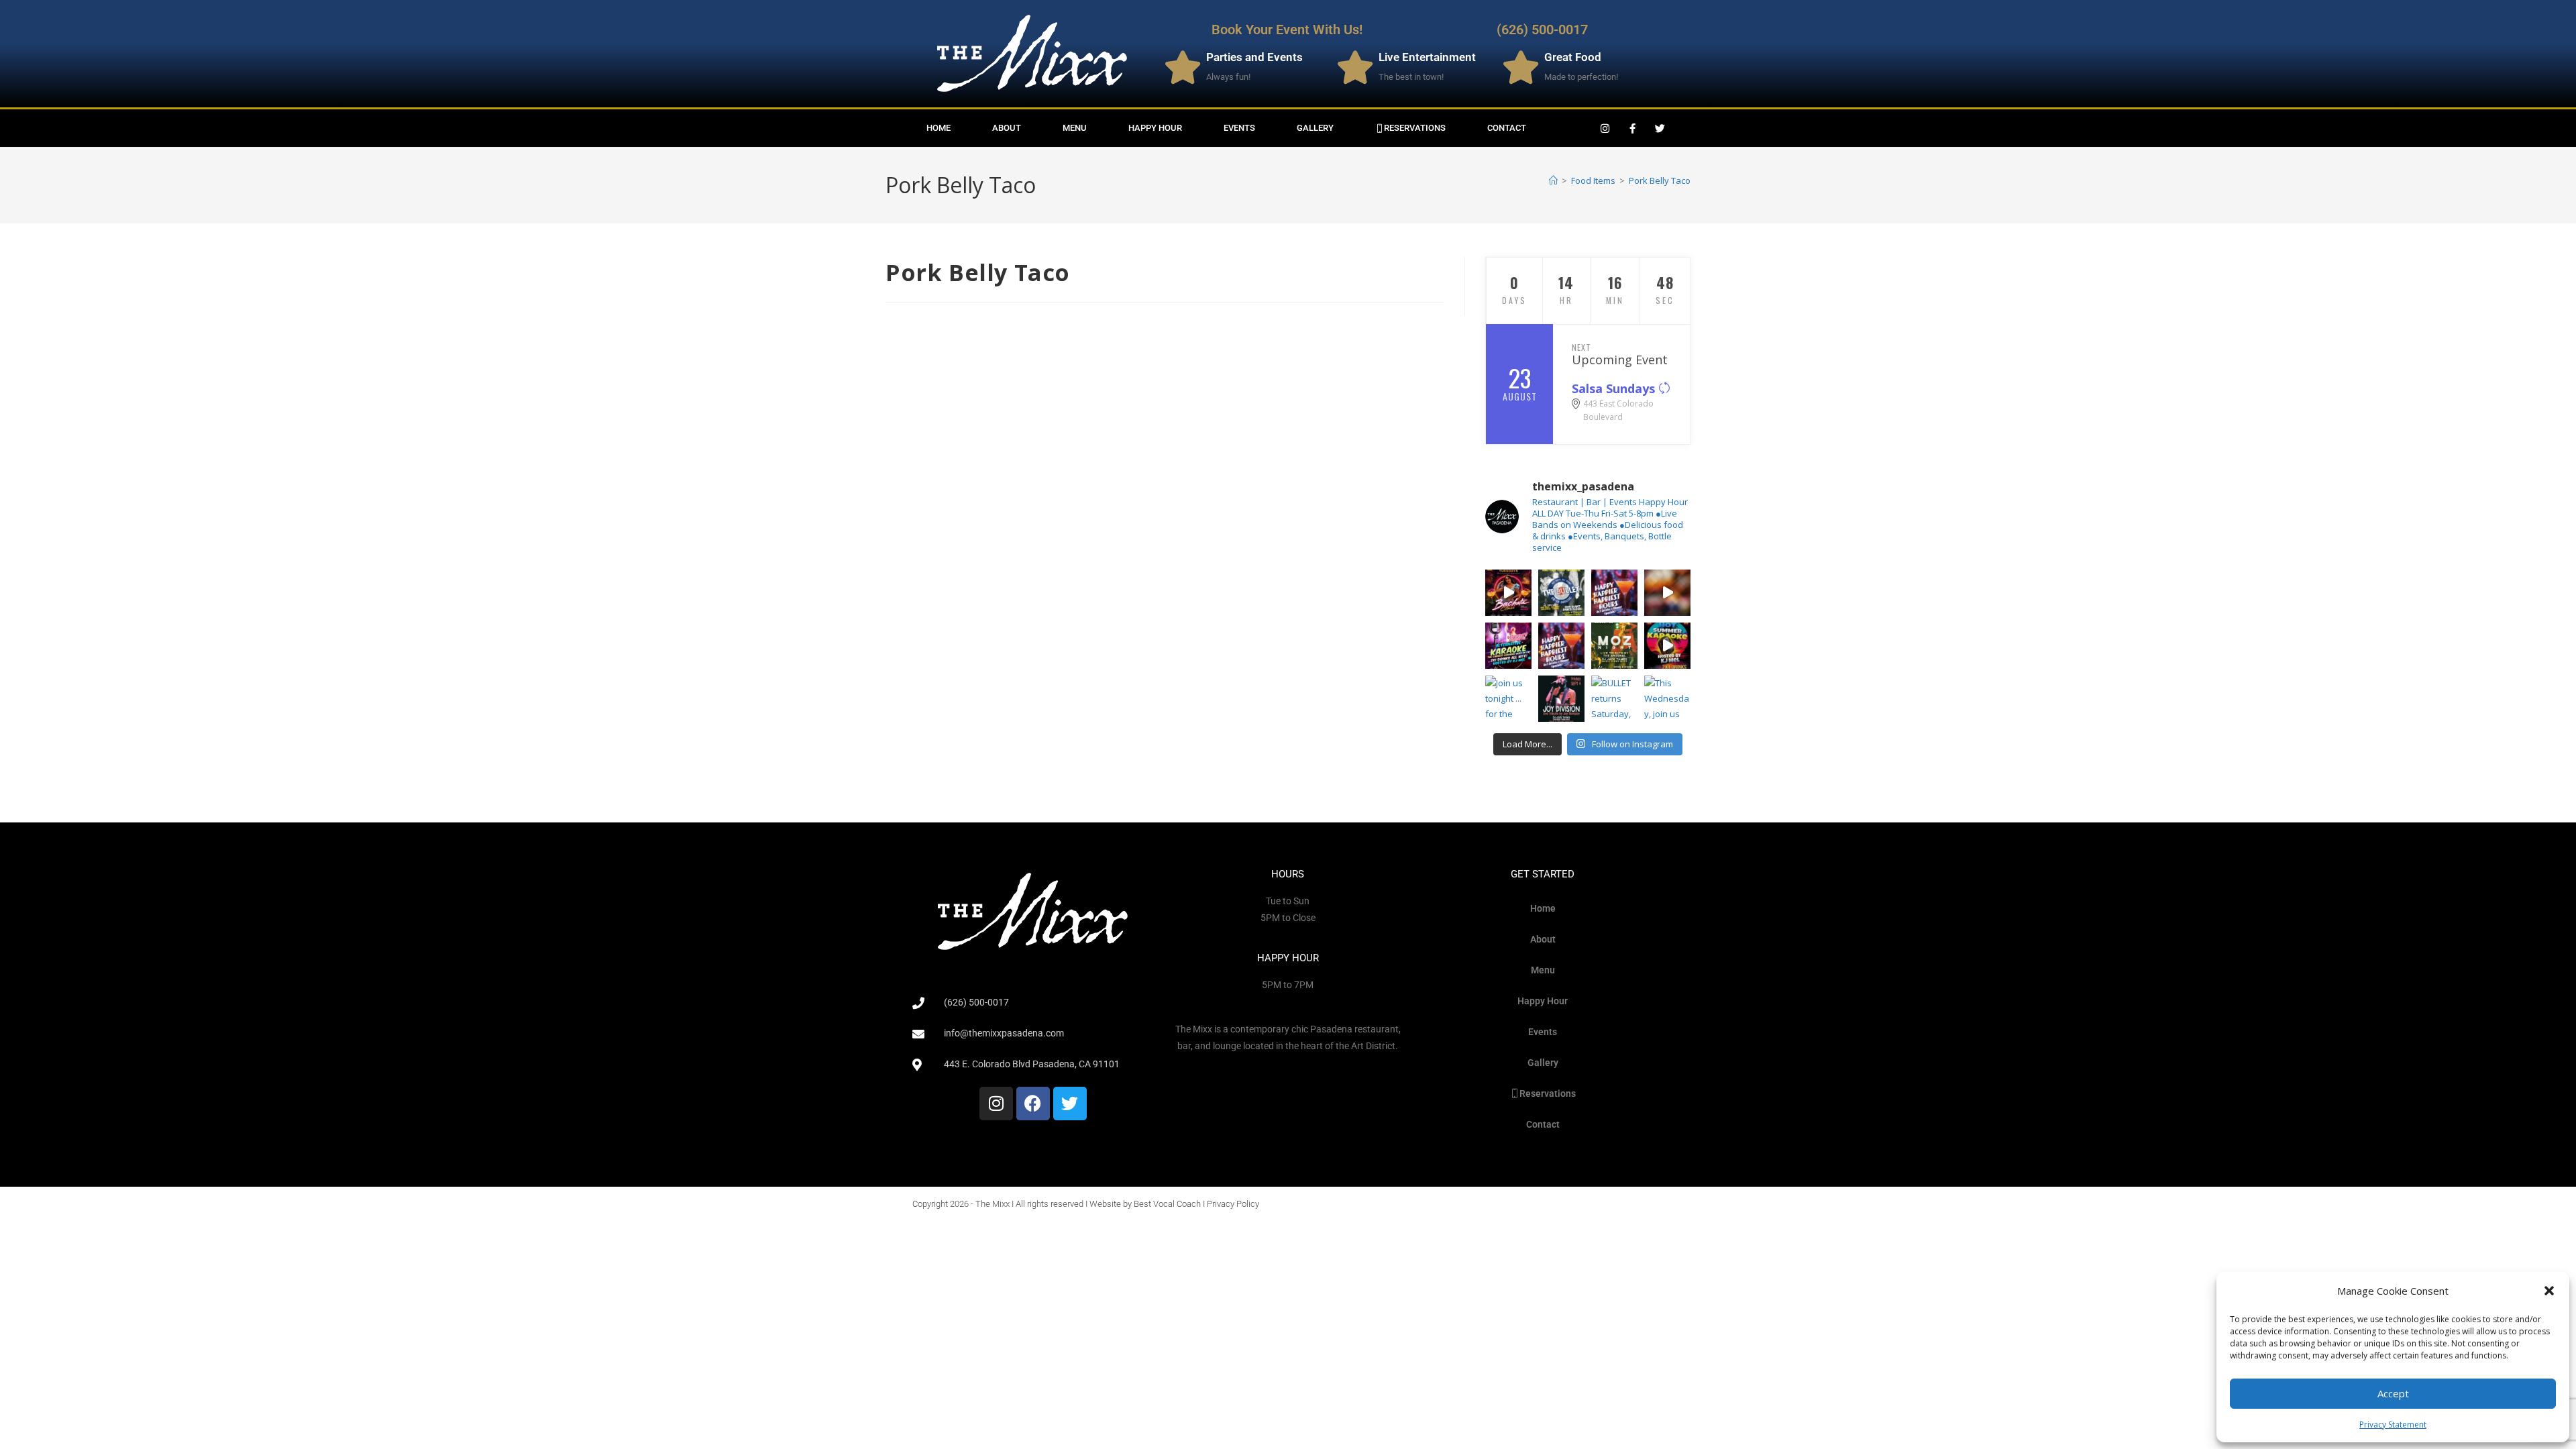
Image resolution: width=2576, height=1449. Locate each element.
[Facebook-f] (1633, 128)
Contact (1507, 128)
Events (1239, 128)
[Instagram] (1605, 128)
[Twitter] (1660, 128)
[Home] (1553, 180)
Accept (2393, 1393)
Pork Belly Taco (1660, 180)
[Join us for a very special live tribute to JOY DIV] (1561, 699)
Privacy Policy (1233, 1204)
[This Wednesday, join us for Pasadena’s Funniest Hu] (1667, 699)
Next (1581, 347)
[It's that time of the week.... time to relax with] (1614, 593)
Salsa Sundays (1615, 388)
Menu (1075, 128)
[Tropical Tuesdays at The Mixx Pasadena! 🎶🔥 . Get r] (1508, 593)
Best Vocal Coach (1167, 1204)
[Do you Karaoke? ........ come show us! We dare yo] (1508, 646)
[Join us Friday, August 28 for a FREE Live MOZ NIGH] (1614, 646)
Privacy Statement (2393, 1425)
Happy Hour (1155, 128)
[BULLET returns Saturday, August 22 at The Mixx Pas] (1561, 593)
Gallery (1315, 128)
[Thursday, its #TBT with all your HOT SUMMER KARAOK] (1667, 646)
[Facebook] (1033, 1104)
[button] (2549, 1291)
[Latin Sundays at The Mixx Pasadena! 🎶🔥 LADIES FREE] (1667, 593)
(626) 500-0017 (1542, 30)
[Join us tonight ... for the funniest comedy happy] (1508, 699)
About (1007, 128)
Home (938, 128)
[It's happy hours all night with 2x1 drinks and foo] (1561, 646)
